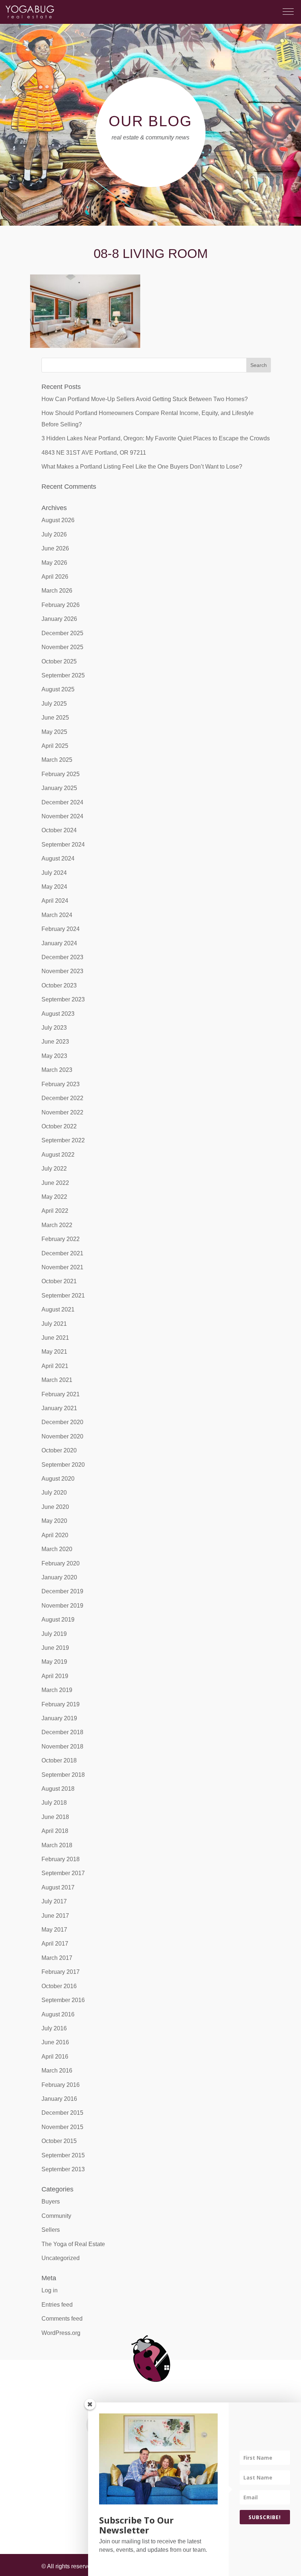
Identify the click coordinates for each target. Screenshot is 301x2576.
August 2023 (58, 1014)
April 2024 (55, 901)
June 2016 (55, 2042)
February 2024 (61, 929)
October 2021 (59, 1281)
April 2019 (55, 1676)
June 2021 (55, 1338)
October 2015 (59, 2141)
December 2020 (62, 1422)
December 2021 (62, 1253)
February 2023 (61, 1084)
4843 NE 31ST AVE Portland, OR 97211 (94, 453)
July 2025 (54, 704)
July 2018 (54, 1803)
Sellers (51, 2230)
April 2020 (55, 1535)
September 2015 (63, 2155)
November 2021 (62, 1267)
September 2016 (63, 2000)
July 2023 (54, 1028)
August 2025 (58, 689)
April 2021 (55, 1366)
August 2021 (58, 1309)
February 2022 (61, 1239)
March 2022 (57, 1225)
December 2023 (62, 957)
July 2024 (54, 873)
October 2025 (59, 661)
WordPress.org (61, 2333)
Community (56, 2216)
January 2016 (59, 2099)
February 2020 (61, 1563)
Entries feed (57, 2305)
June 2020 (55, 1507)
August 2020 (58, 1479)
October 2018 (59, 1760)
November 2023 (62, 971)
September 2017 (63, 1873)
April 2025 (55, 746)
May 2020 (54, 1521)
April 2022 (55, 1211)
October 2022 (59, 1126)
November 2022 (62, 1112)
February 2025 (61, 774)
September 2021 (63, 1296)
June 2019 (55, 1648)
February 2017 (61, 1972)
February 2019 (61, 1704)
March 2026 (57, 591)
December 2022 (62, 1098)
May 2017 (54, 1930)
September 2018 (63, 1775)
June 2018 (55, 1817)
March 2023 (57, 1070)
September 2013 (63, 2169)
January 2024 (59, 943)
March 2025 (57, 760)
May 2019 (54, 1662)
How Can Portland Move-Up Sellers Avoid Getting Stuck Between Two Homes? (145, 399)
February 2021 (61, 1394)
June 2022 (55, 1183)
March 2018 (57, 1845)
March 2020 (57, 1549)
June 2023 (55, 1042)
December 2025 (62, 633)
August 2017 (58, 1887)
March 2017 (57, 1958)
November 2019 (62, 1606)
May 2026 (54, 563)
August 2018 (58, 1789)
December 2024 (62, 802)
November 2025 (62, 647)
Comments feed (62, 2319)
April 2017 (55, 1944)
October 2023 (59, 985)
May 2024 (54, 887)
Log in (50, 2290)
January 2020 (59, 1577)
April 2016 (55, 2057)
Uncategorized (61, 2258)
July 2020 (54, 1493)
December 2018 (62, 1732)
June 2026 (55, 548)
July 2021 (54, 1324)
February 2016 (61, 2085)
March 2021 (57, 1380)
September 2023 (63, 999)
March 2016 (57, 2071)
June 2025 (55, 718)
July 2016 (54, 2028)
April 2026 (55, 577)
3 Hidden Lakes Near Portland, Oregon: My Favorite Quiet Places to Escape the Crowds (156, 438)
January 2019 (59, 1718)
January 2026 (59, 619)
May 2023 (54, 1056)
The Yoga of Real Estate (73, 2244)
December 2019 (62, 1591)
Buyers (51, 2202)
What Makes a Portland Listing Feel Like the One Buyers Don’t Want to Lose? (142, 467)
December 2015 (62, 2113)
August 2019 (58, 1620)
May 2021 (54, 1352)
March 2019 (57, 1690)
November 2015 (62, 2127)
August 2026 (58, 520)
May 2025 (54, 732)
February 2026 (61, 605)
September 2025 (63, 675)
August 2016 (58, 2014)
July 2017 (54, 1901)
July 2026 (54, 534)
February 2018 (61, 1859)
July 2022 (54, 1169)
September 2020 (63, 1465)
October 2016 (59, 1986)
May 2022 (54, 1197)
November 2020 (62, 1436)
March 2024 (57, 915)
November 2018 (62, 1747)
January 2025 (59, 788)
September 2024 (63, 845)
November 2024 (62, 816)
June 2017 (55, 1916)
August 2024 (58, 858)
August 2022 (58, 1155)
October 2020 (59, 1450)
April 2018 (55, 1831)
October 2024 (59, 830)
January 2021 (59, 1408)
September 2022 (63, 1140)
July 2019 (54, 1634)
